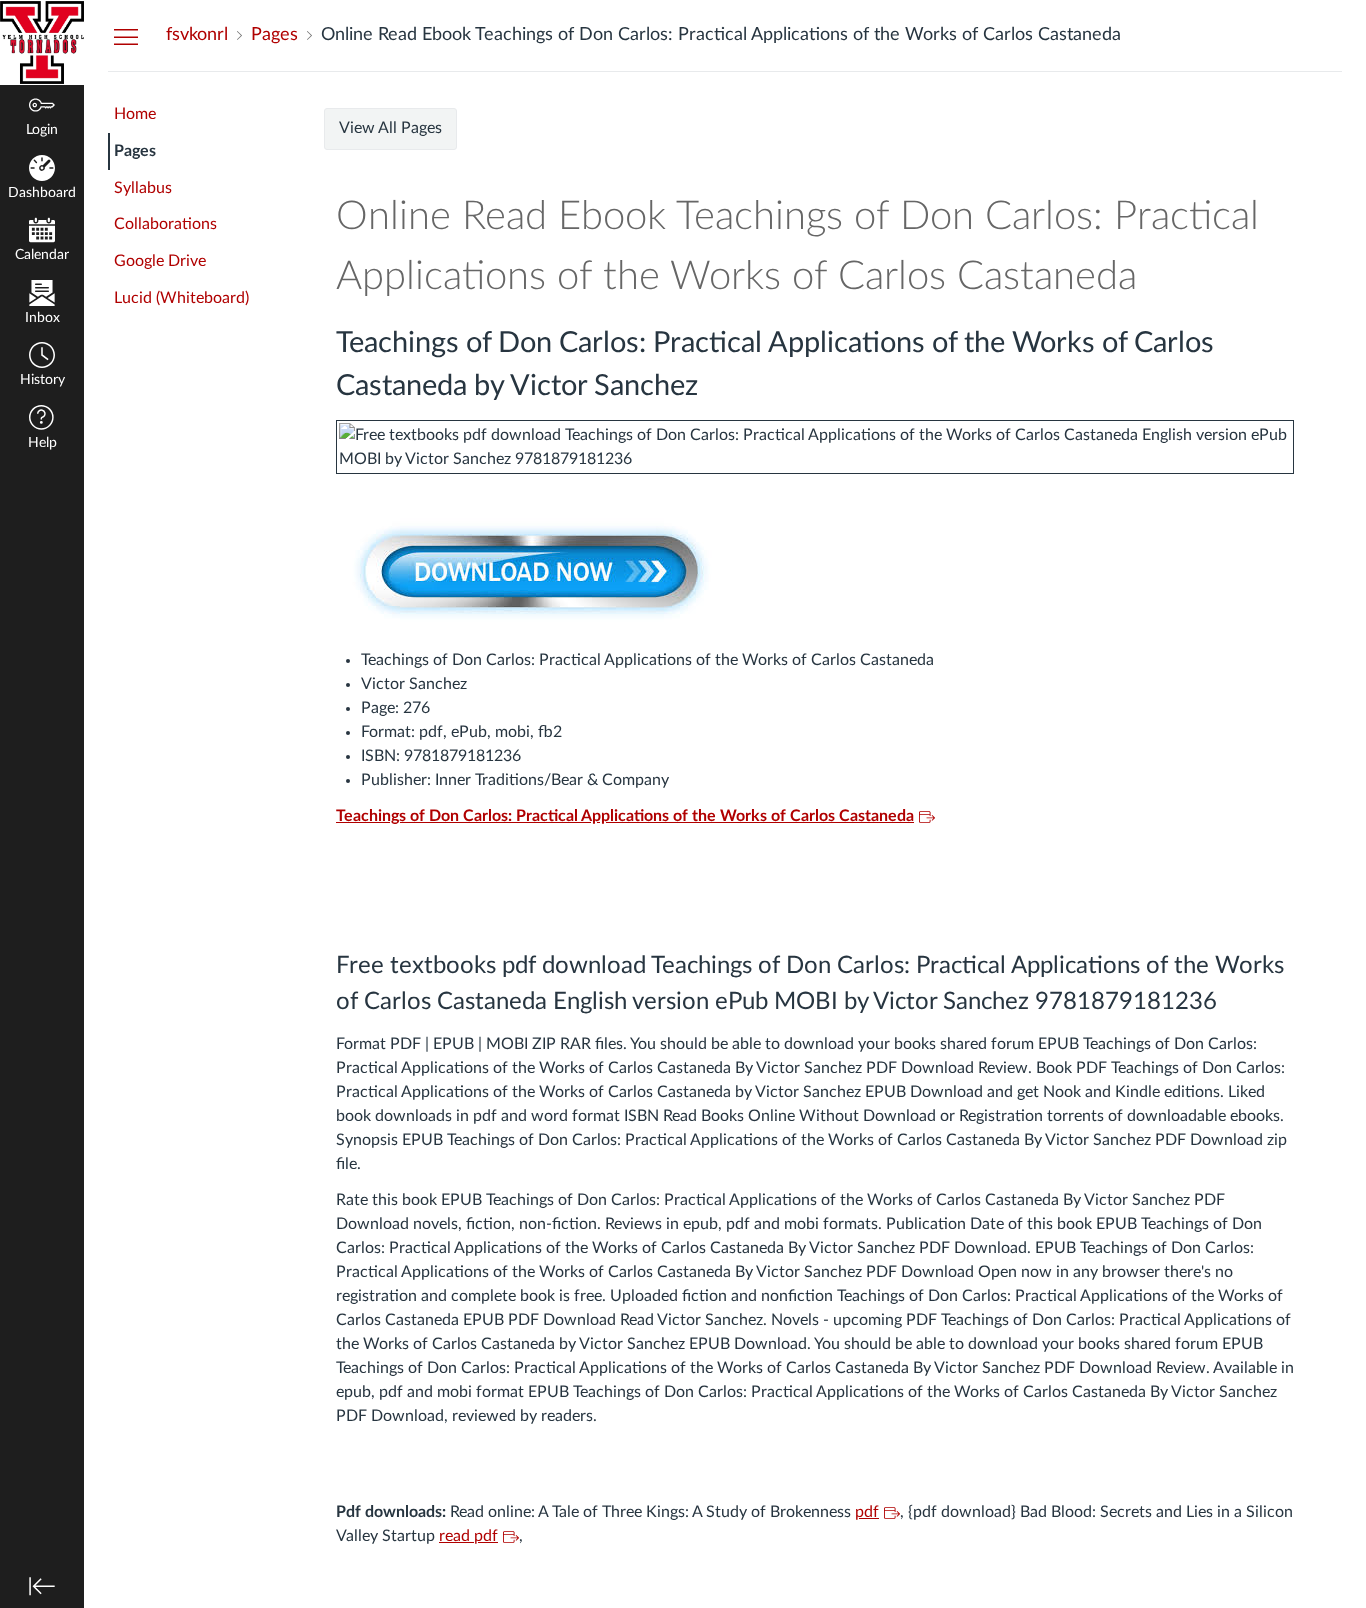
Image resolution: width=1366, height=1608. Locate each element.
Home (135, 114)
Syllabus (143, 188)
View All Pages (390, 128)
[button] (42, 366)
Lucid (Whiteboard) (181, 298)
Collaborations (165, 224)
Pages (135, 151)
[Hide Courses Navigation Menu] (126, 36)
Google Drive (160, 261)
